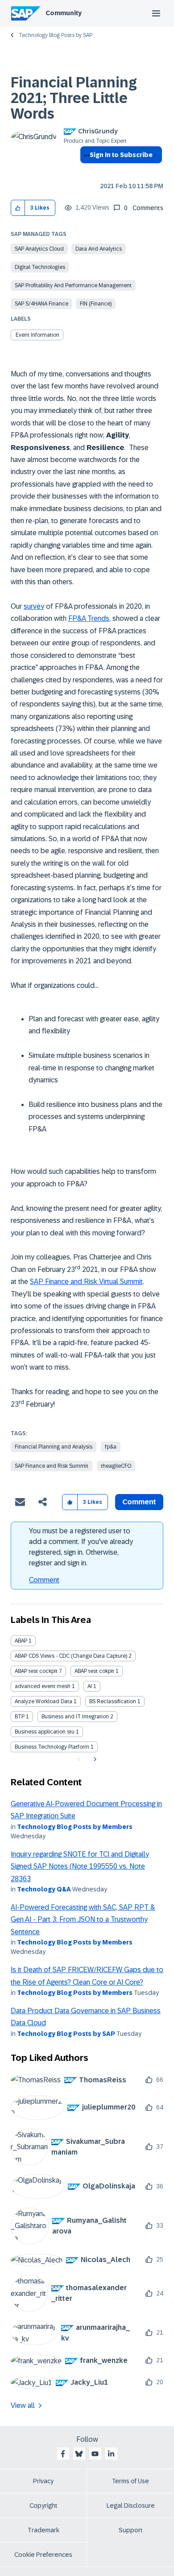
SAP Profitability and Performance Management (73, 285)
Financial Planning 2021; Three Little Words (74, 98)
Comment (44, 1580)
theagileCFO (116, 1466)
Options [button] (85, 171)
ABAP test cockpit (36, 1671)
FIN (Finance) (96, 304)
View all (23, 2405)
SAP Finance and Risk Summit (52, 1466)
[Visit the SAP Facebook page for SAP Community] (63, 2454)
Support (131, 2530)
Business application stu (45, 1732)
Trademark (43, 2530)
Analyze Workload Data (43, 1701)
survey (34, 606)
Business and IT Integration (75, 1717)
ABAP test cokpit (94, 1671)
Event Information (37, 335)
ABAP (21, 1641)
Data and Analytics (99, 249)
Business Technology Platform (52, 1747)
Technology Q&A (44, 1889)
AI (90, 1686)
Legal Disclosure (131, 2506)
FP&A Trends (89, 618)
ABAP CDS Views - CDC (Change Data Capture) (71, 1656)
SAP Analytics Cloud (39, 249)
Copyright (43, 2506)
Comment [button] (139, 1502)
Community (64, 13)
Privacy (43, 2481)
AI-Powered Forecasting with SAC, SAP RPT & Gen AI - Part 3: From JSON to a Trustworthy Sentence (83, 1920)
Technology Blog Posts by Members (75, 1827)
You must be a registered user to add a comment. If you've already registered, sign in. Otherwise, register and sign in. (81, 1547)
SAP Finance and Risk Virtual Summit (86, 1282)
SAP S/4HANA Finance (41, 304)
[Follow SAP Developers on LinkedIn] (111, 2454)
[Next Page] (94, 1759)
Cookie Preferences (43, 2555)
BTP (20, 1717)
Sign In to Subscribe (121, 155)
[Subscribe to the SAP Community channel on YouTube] (95, 2454)
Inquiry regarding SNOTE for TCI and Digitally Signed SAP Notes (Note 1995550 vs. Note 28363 (80, 1866)
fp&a (111, 1447)
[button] (18, 208)
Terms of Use (130, 2481)
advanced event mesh (43, 1686)
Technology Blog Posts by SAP (56, 35)
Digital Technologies (40, 267)
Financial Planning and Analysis (54, 1447)
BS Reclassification (113, 1701)
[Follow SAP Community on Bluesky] (79, 2454)
